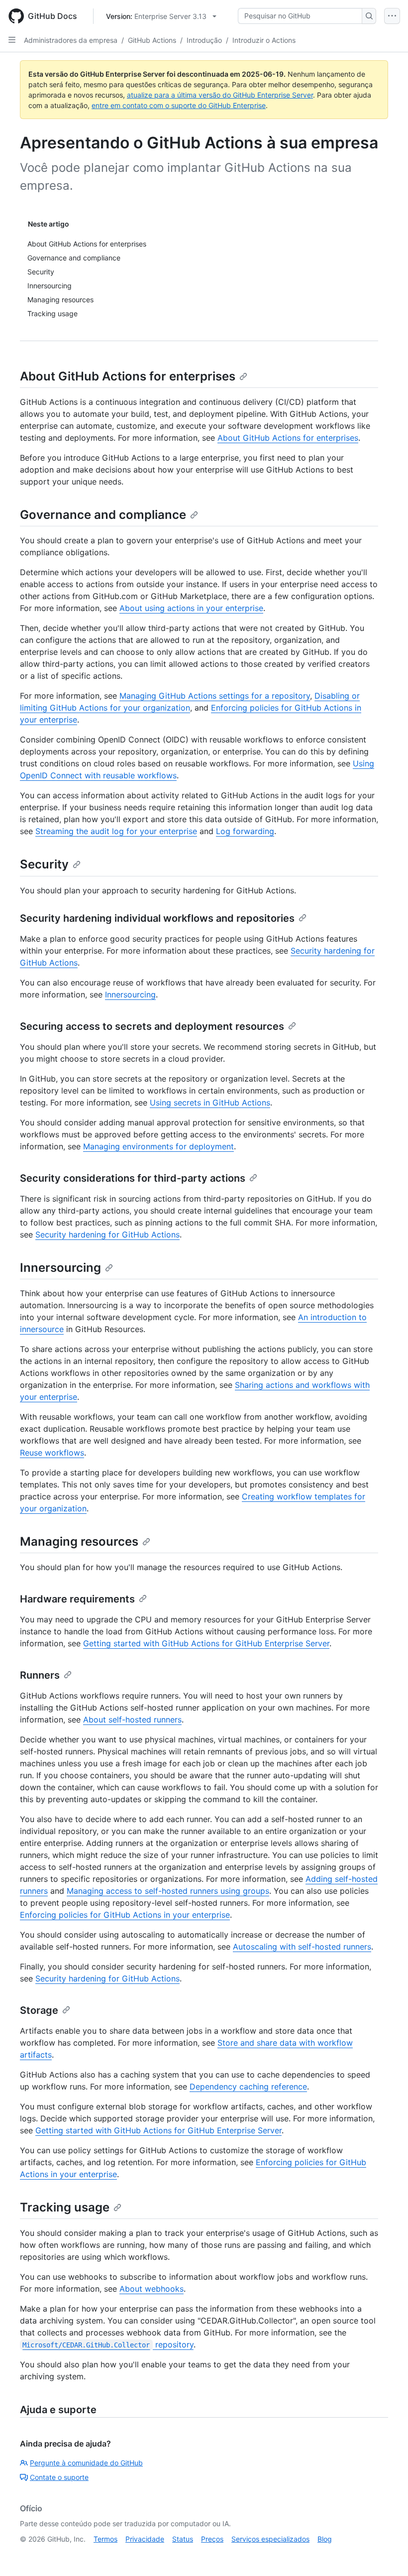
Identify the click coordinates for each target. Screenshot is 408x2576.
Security (44, 864)
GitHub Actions (152, 40)
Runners (40, 1675)
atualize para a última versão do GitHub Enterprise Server (220, 95)
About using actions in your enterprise (191, 608)
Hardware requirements (77, 1599)
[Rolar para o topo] (386, 2554)
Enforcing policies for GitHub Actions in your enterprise (125, 1915)
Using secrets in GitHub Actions (210, 1103)
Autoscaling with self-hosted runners (302, 1947)
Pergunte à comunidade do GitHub (86, 2463)
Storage (39, 2010)
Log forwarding (245, 831)
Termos (105, 2539)
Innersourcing (130, 994)
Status (183, 2539)
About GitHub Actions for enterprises (128, 376)
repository (108, 2344)
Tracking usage (65, 2207)
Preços (212, 2539)
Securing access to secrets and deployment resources (152, 1026)
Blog (325, 2539)
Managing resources (79, 1541)
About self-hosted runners (132, 1719)
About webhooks (152, 2289)
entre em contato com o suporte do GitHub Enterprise (179, 105)
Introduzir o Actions (264, 40)
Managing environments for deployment (158, 1146)
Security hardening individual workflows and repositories (157, 918)
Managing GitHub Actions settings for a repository (215, 696)
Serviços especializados (270, 2539)
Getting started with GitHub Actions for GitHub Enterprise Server (206, 1643)
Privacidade (145, 2539)
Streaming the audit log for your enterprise (116, 831)
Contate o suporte (59, 2477)
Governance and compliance (103, 515)
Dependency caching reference (248, 2086)
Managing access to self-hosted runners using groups (168, 1891)
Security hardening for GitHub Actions (107, 1234)
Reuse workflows (52, 1453)
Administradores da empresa (71, 40)
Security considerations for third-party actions (133, 1178)
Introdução (204, 40)
